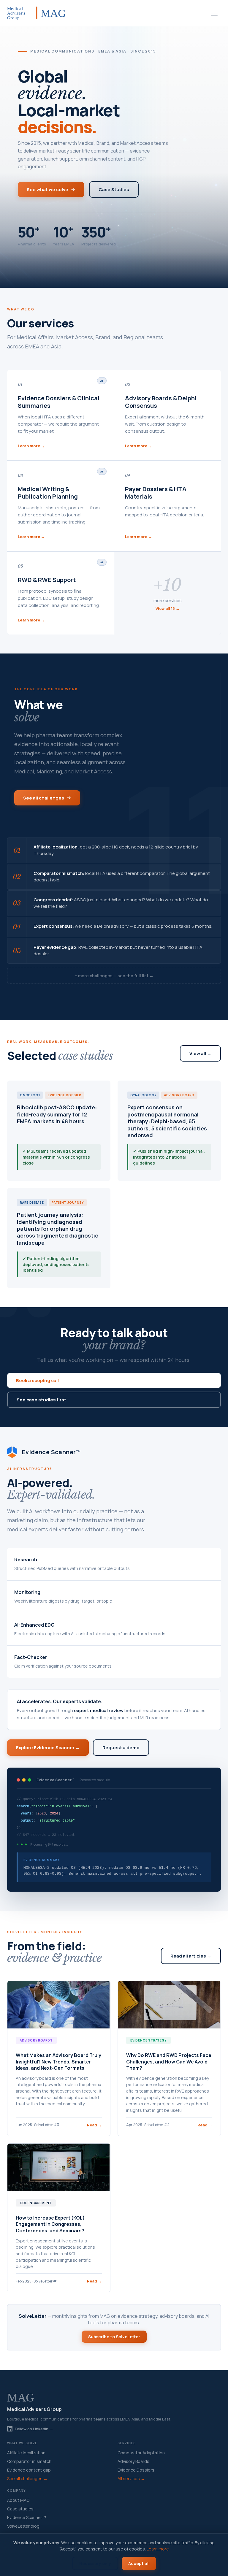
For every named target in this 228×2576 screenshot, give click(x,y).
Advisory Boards (133, 2461)
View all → (200, 1053)
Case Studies (114, 189)
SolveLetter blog (23, 2526)
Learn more (158, 2549)
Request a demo (121, 1748)
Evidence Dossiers (136, 2470)
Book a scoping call (37, 1380)
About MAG (18, 2500)
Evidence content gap (29, 2470)
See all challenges (44, 798)
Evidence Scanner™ (27, 2517)
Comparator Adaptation (141, 2453)
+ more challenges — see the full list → (114, 976)
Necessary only (95, 2563)
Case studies (20, 2509)
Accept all (139, 2563)
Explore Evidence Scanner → (48, 1748)
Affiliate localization (26, 2453)
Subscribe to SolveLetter (114, 2337)
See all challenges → (27, 2479)
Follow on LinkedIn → (34, 2429)
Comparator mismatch (29, 2461)
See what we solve (47, 189)
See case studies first (41, 1400)
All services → (131, 2479)
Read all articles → (191, 1956)
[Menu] (214, 13)
